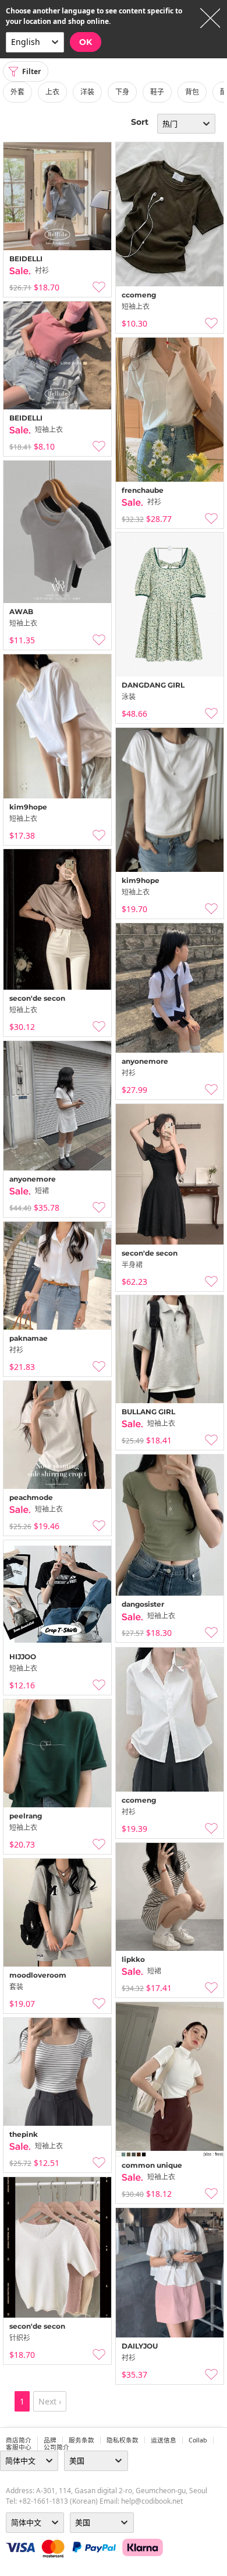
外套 (17, 92)
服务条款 (81, 2440)
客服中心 (19, 2447)
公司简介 (56, 2447)
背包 (192, 92)
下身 (122, 92)
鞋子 (157, 92)
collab (198, 2440)
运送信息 (164, 2440)
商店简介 (19, 2440)
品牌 (50, 2440)
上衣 (52, 92)
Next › (50, 2401)
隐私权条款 (123, 2440)
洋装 (87, 92)
